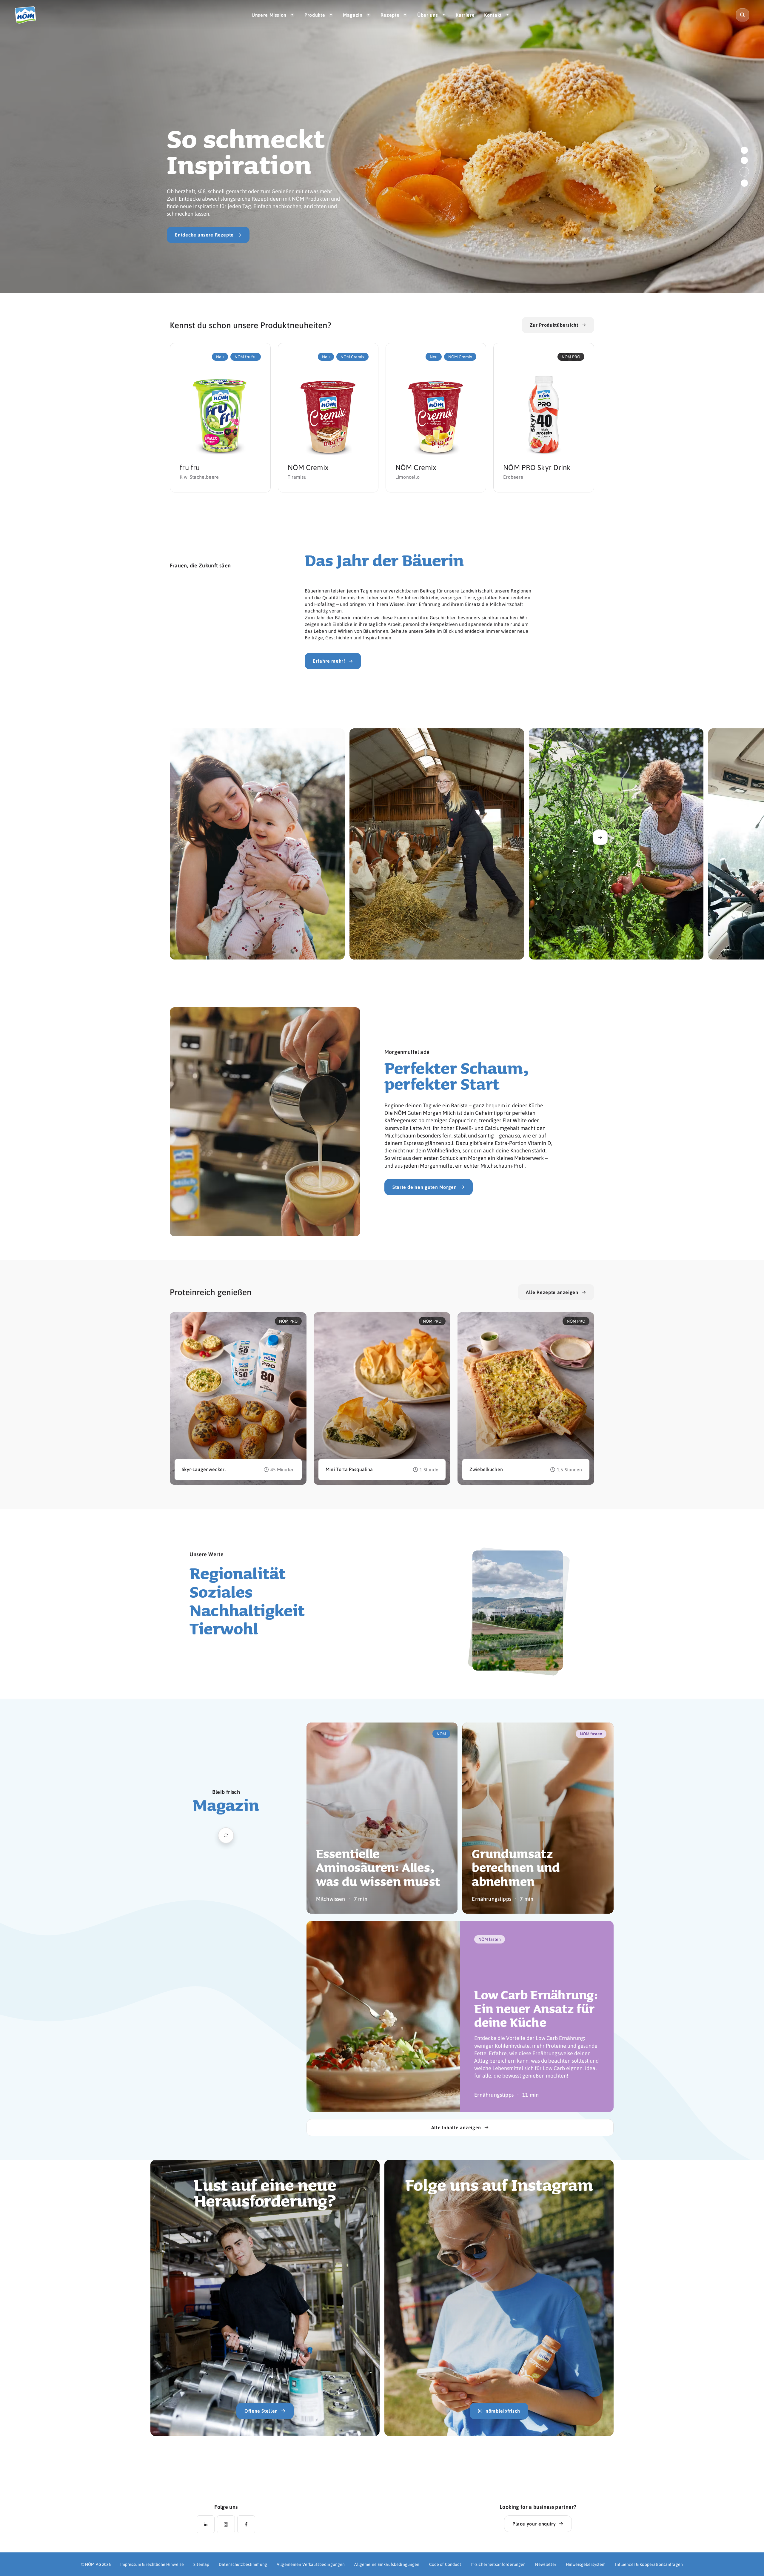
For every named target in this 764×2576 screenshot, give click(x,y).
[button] (744, 150)
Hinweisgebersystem (586, 2564)
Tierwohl (224, 1628)
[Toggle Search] (743, 15)
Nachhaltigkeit (247, 1610)
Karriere (465, 15)
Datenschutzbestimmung (243, 2564)
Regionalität (238, 1573)
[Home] (28, 15)
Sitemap (201, 2564)
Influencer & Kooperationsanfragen (649, 2564)
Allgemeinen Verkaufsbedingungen (311, 2564)
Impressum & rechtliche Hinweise (152, 2564)
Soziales (221, 1592)
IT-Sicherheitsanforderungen (498, 2564)
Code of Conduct (445, 2564)
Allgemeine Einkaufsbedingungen (387, 2564)
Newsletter (546, 2564)
